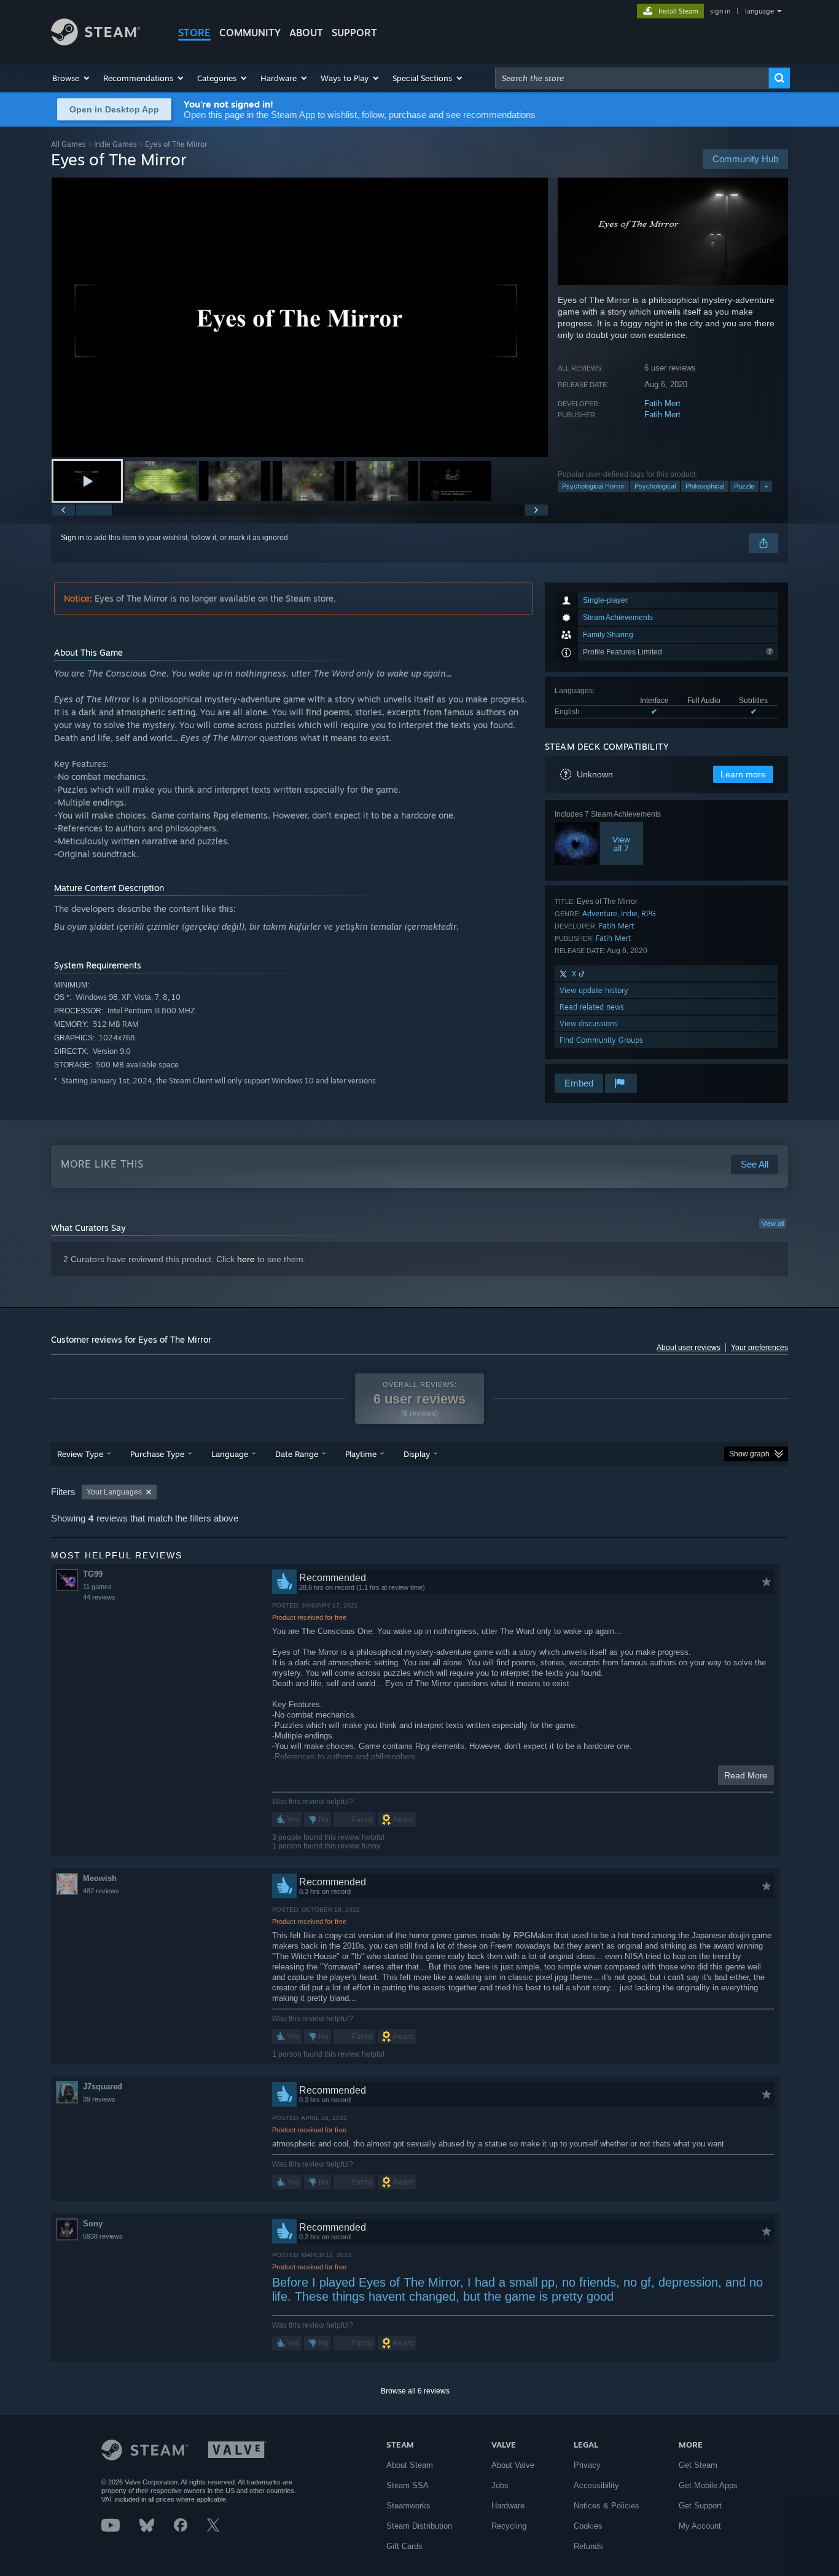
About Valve (513, 2465)
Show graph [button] (749, 1454)
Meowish (100, 1878)
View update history (594, 990)
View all (773, 1223)
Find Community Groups (601, 1040)
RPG (649, 913)
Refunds (588, 2546)
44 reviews (99, 1597)
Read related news (592, 1007)
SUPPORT (354, 33)
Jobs (500, 2485)
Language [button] (230, 1454)
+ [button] (766, 486)
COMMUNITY (250, 33)
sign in (720, 11)
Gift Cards (404, 2546)
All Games (68, 144)
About (306, 33)
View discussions (589, 1023)
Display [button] (417, 1454)
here (246, 1259)
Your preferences (759, 1348)
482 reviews (101, 1891)
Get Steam (698, 2465)
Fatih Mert (662, 403)
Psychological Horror (593, 486)
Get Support (700, 2506)
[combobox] (632, 78)
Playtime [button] (361, 1454)
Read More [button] (746, 1775)
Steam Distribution (419, 2526)
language (759, 11)
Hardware (508, 2506)
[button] (72, 78)
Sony (93, 2224)
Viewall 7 (621, 844)
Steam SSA (408, 2485)
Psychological (655, 486)
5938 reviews (103, 2236)
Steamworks (408, 2506)
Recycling (509, 2526)
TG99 (93, 1574)
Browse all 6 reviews (415, 2391)
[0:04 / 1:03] (300, 317)
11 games (97, 1587)
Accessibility (596, 2485)
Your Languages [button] (114, 1492)
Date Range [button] (297, 1454)
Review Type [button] (80, 1454)
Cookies (588, 2526)
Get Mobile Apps (708, 2485)
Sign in (72, 538)
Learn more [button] (743, 774)
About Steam (410, 2465)
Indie (629, 913)
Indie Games (115, 144)
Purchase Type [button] (157, 1454)
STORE (194, 33)
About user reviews (689, 1348)
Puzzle (744, 486)
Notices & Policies (607, 2506)
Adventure (600, 913)
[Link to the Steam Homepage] (96, 42)
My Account (700, 2526)
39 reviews (99, 2099)
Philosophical (705, 486)
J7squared (103, 2087)
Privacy (587, 2465)
